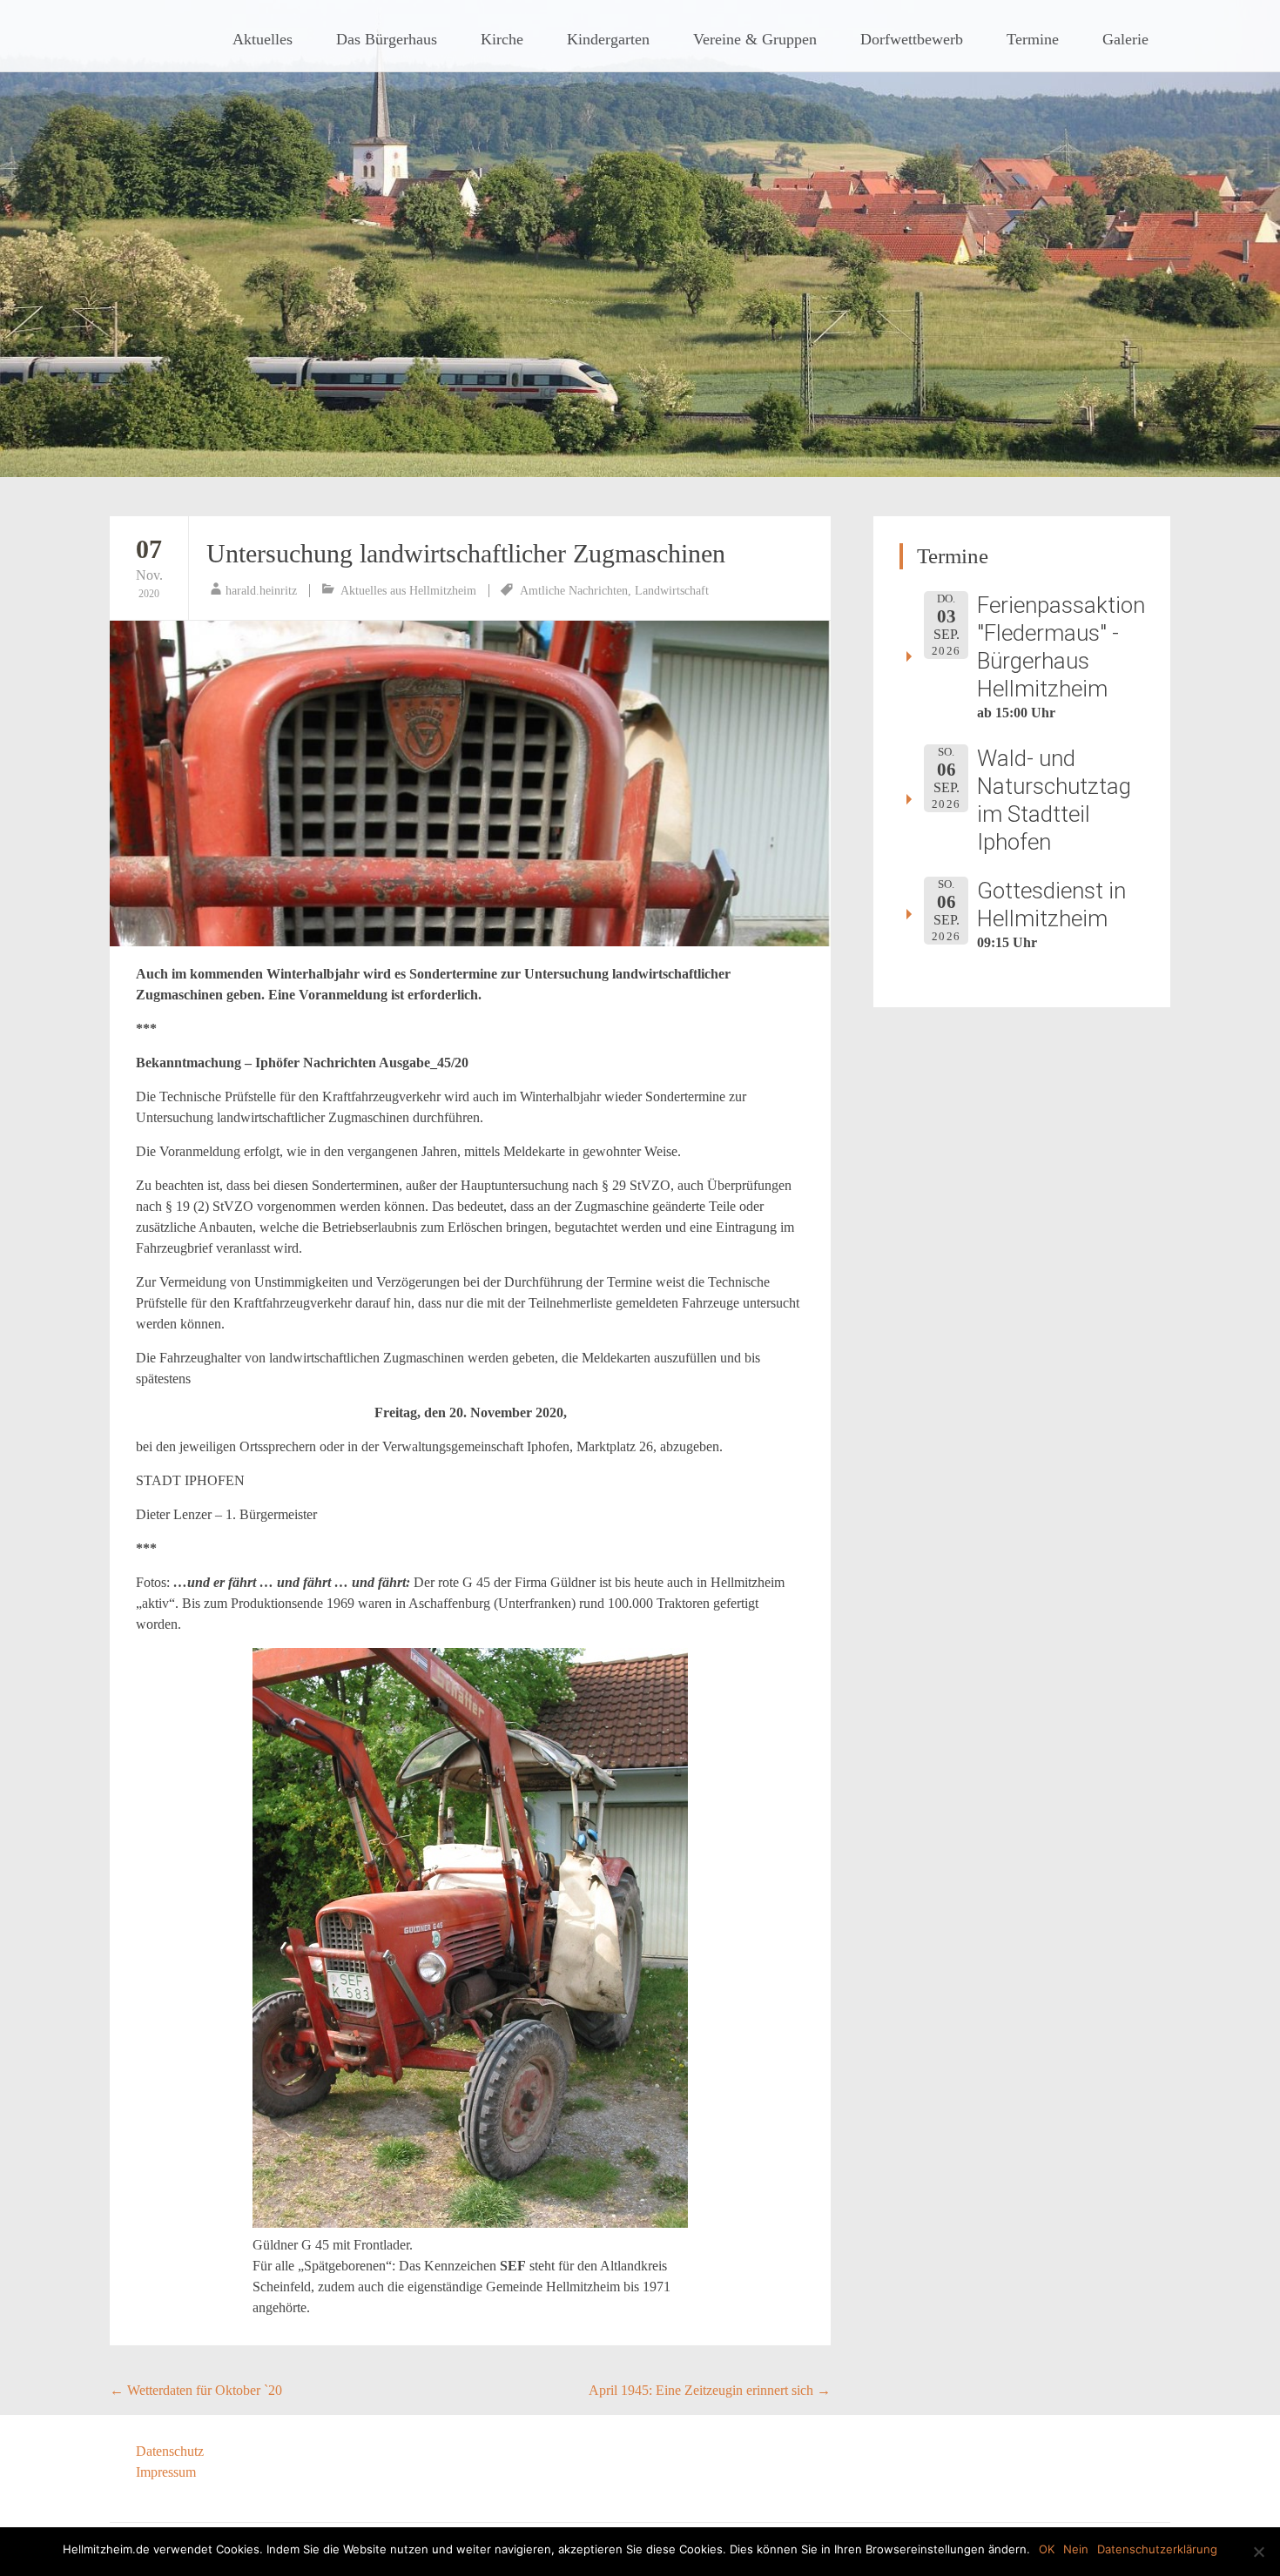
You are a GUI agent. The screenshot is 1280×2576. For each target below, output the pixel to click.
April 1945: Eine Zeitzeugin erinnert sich (710, 2390)
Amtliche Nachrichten (574, 591)
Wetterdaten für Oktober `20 (196, 2390)
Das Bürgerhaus (387, 39)
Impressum (166, 2472)
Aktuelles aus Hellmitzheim (408, 591)
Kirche (502, 39)
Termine (1033, 39)
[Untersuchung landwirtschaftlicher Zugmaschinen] (470, 784)
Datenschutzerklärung (1157, 2549)
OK (1047, 2549)
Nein (1076, 2549)
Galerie (1125, 39)
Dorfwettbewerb (912, 39)
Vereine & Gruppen (755, 39)
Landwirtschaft (672, 591)
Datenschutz (170, 2451)
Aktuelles (263, 39)
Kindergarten (608, 39)
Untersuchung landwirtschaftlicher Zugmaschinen (466, 553)
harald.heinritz (261, 591)
